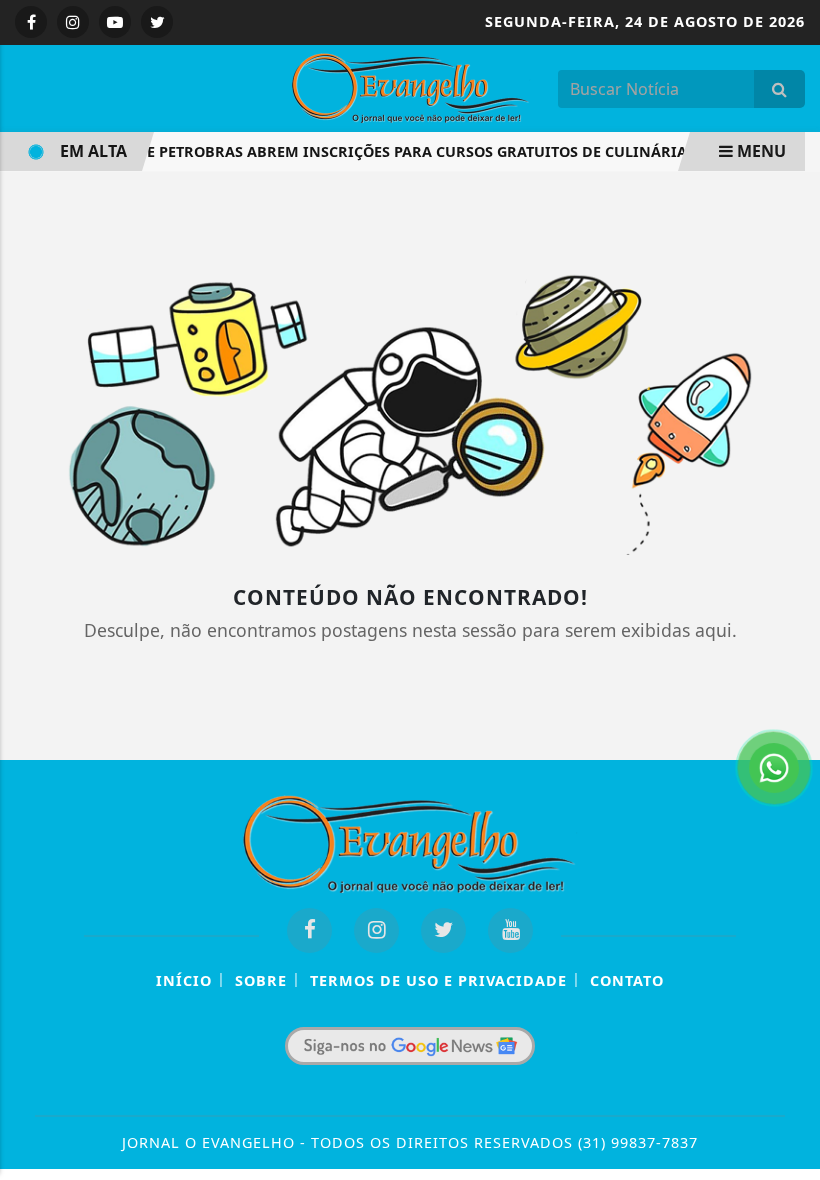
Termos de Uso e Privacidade (438, 980)
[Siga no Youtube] (115, 22)
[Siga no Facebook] (31, 22)
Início (184, 980)
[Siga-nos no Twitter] (443, 930)
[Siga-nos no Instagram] (376, 930)
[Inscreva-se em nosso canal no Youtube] (510, 930)
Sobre (261, 980)
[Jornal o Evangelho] (411, 86)
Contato (627, 980)
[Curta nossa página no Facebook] (309, 930)
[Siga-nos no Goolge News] (410, 1046)
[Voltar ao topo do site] (789, 649)
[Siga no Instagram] (73, 22)
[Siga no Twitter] (157, 22)
